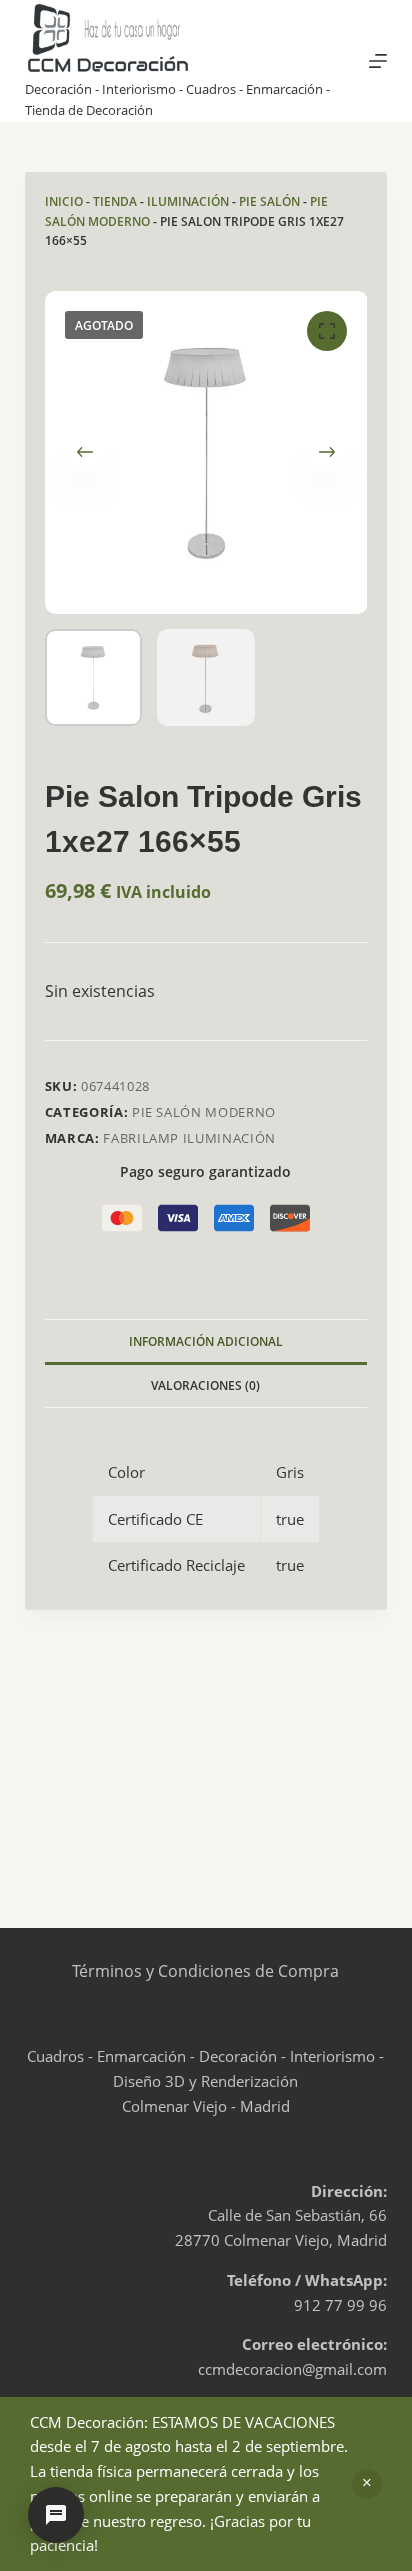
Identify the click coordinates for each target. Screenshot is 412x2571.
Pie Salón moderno (204, 1112)
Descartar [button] (367, 2484)
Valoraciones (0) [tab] (205, 1385)
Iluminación (188, 201)
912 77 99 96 (340, 2305)
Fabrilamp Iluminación (189, 1138)
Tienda (115, 201)
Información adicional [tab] (206, 1341)
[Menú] (378, 61)
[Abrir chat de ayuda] (56, 2515)
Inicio (64, 201)
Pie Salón (269, 201)
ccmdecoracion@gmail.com (292, 2369)
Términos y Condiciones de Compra (205, 1971)
